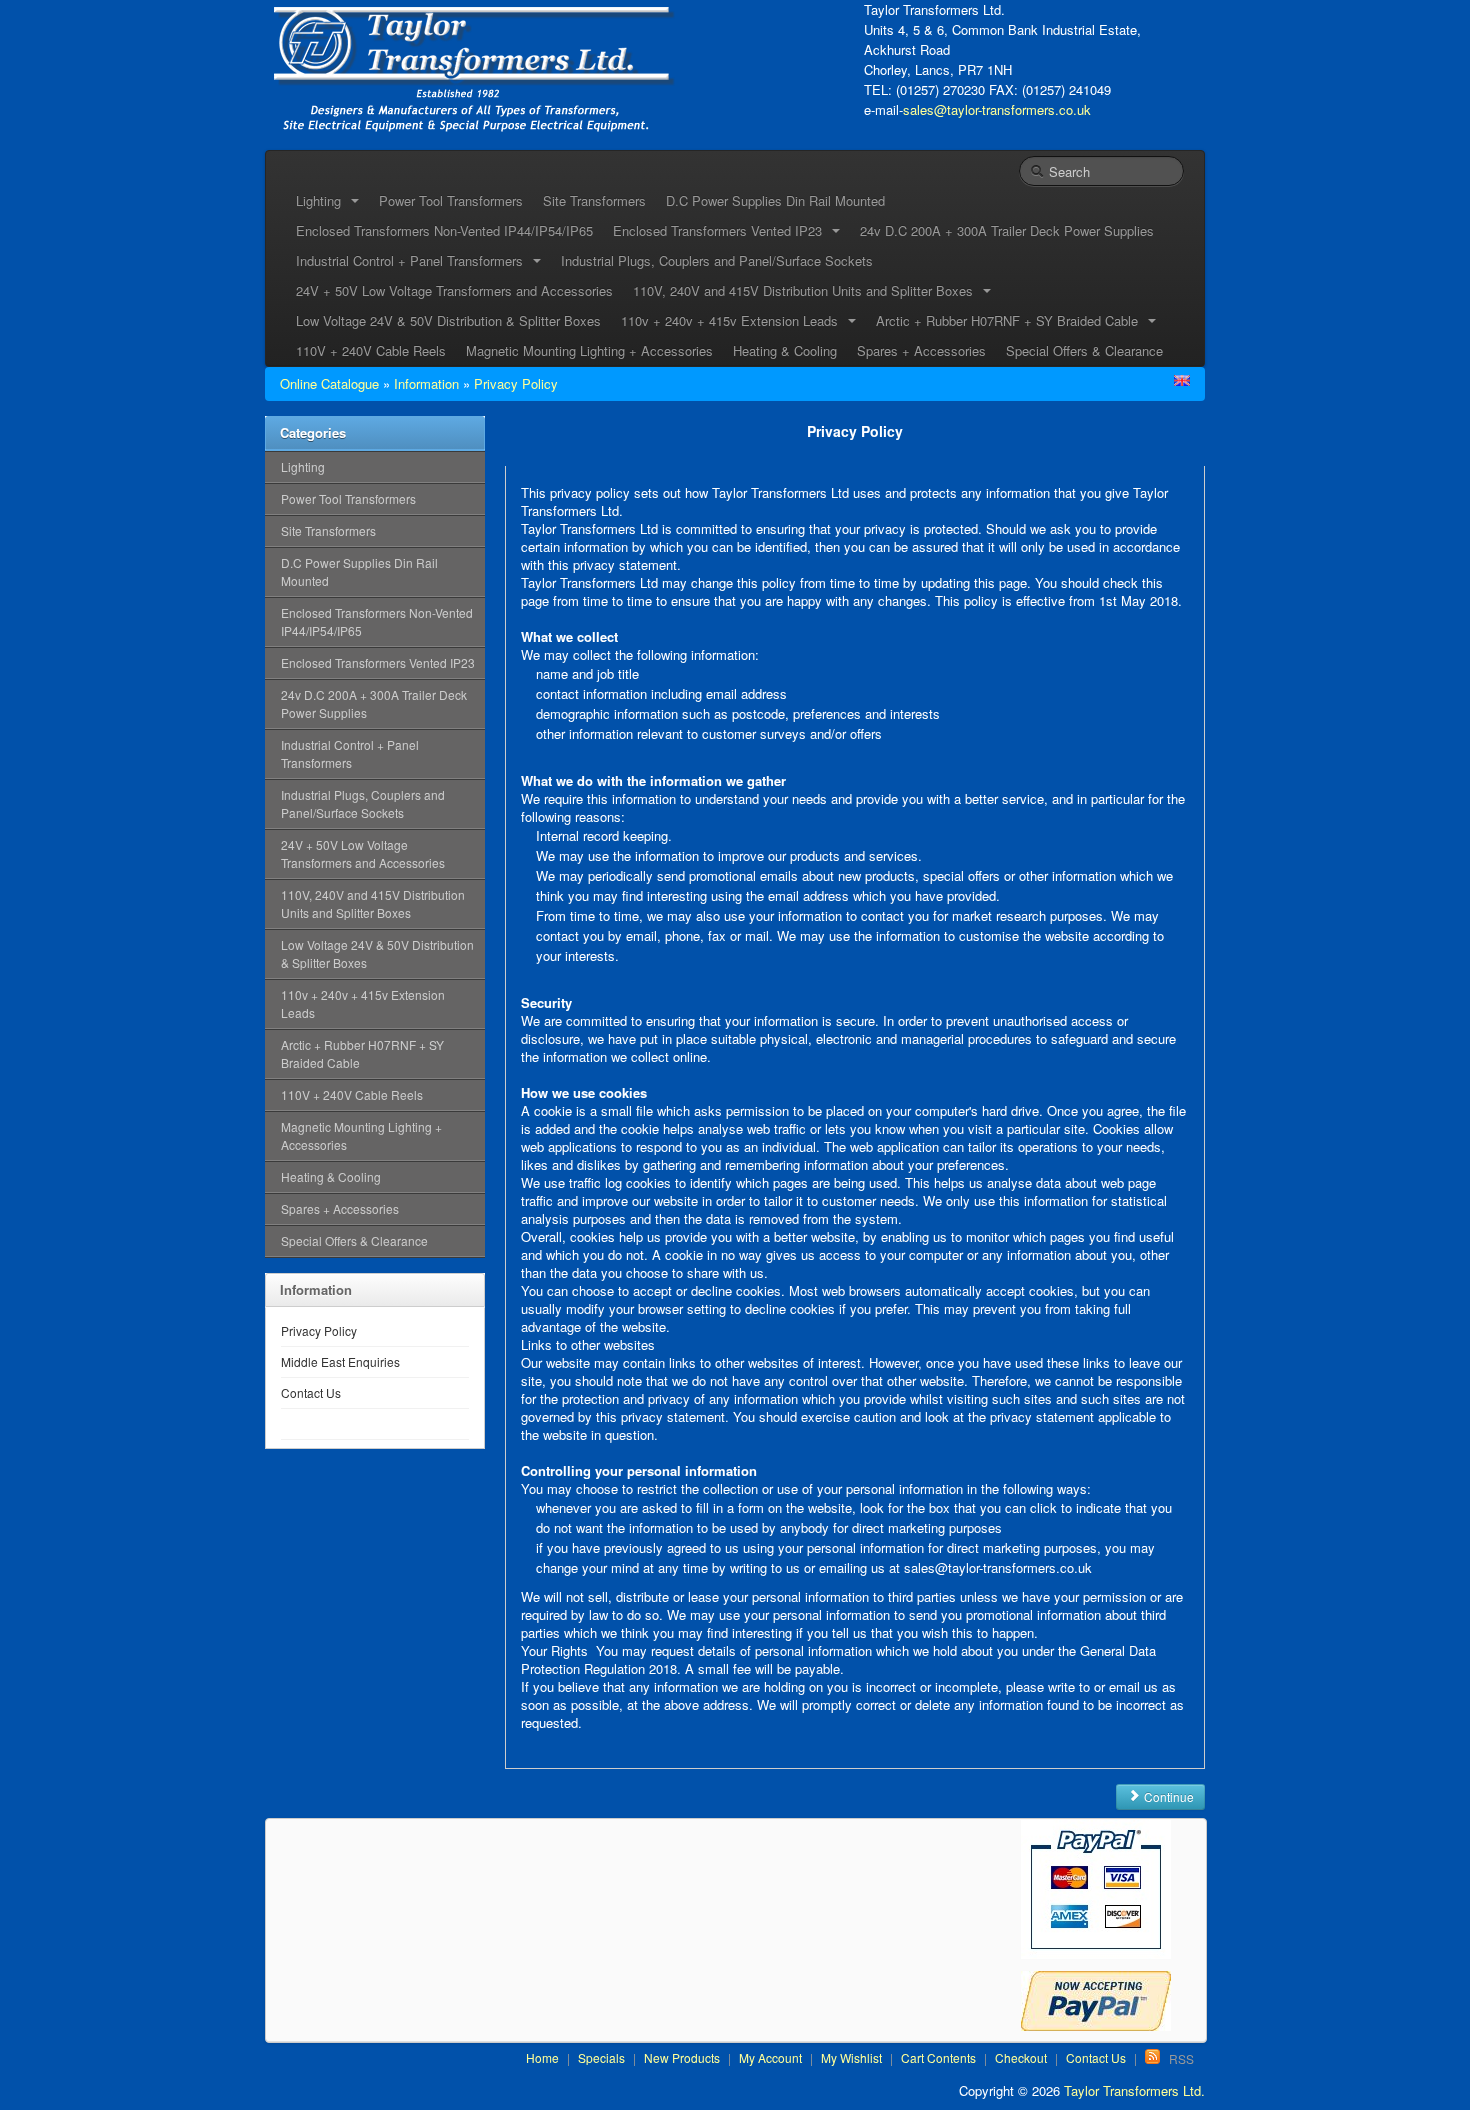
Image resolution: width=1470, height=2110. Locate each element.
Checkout (1021, 2057)
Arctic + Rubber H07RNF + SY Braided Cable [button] (1011, 320)
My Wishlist (851, 2057)
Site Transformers (594, 200)
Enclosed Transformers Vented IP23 (378, 662)
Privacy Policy (516, 383)
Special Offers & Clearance (1084, 350)
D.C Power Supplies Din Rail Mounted (775, 200)
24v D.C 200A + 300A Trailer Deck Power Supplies (1007, 230)
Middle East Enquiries (340, 1361)
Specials (601, 2057)
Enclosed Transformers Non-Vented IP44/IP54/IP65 (444, 230)
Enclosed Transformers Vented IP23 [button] (721, 230)
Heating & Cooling (785, 350)
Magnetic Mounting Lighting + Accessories (589, 350)
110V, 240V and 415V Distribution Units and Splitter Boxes (373, 903)
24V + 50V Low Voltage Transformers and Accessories (454, 290)
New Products (682, 2057)
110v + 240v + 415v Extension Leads (363, 1003)
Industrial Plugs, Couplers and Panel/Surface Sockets (717, 260)
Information (426, 383)
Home (542, 2057)
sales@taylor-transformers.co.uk (997, 109)
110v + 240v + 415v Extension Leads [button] (733, 320)
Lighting (303, 466)
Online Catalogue (329, 383)
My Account (770, 2057)
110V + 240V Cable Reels (371, 350)
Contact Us (311, 1392)
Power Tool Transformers (451, 200)
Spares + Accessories (921, 350)
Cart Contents (938, 2057)
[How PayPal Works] (1096, 1892)
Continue (1167, 1796)
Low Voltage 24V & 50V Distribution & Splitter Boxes (448, 320)
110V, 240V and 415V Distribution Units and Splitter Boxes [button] (807, 290)
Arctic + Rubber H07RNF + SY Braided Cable (362, 1053)
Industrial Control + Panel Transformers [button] (413, 260)
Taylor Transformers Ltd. (1134, 2090)
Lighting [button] (322, 200)
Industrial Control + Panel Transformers (350, 753)
